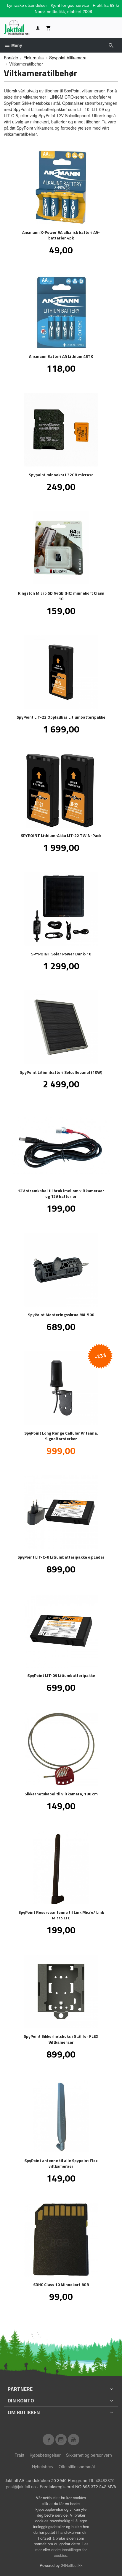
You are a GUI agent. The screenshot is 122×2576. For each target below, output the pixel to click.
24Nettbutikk (72, 2565)
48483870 (105, 2480)
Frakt (19, 2455)
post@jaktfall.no (21, 2487)
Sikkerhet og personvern (89, 2455)
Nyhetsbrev (43, 2466)
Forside (11, 58)
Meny (16, 45)
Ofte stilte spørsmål (77, 2466)
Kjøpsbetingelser (45, 2455)
